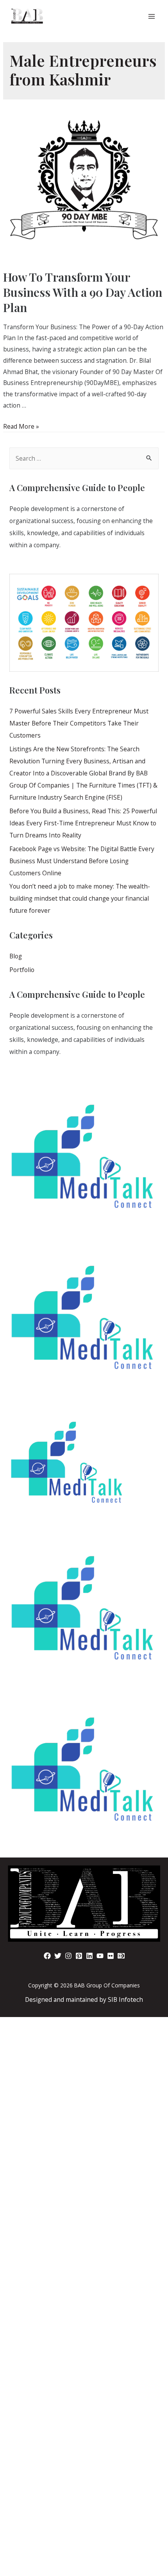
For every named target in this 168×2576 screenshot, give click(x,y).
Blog (16, 956)
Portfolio (22, 970)
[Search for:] (84, 458)
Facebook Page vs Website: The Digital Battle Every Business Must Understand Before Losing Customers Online (82, 861)
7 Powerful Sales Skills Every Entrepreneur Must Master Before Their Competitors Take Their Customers (79, 723)
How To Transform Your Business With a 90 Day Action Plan (83, 292)
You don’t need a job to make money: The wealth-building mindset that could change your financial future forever (80, 898)
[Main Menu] (152, 17)
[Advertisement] (84, 2215)
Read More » (21, 426)
